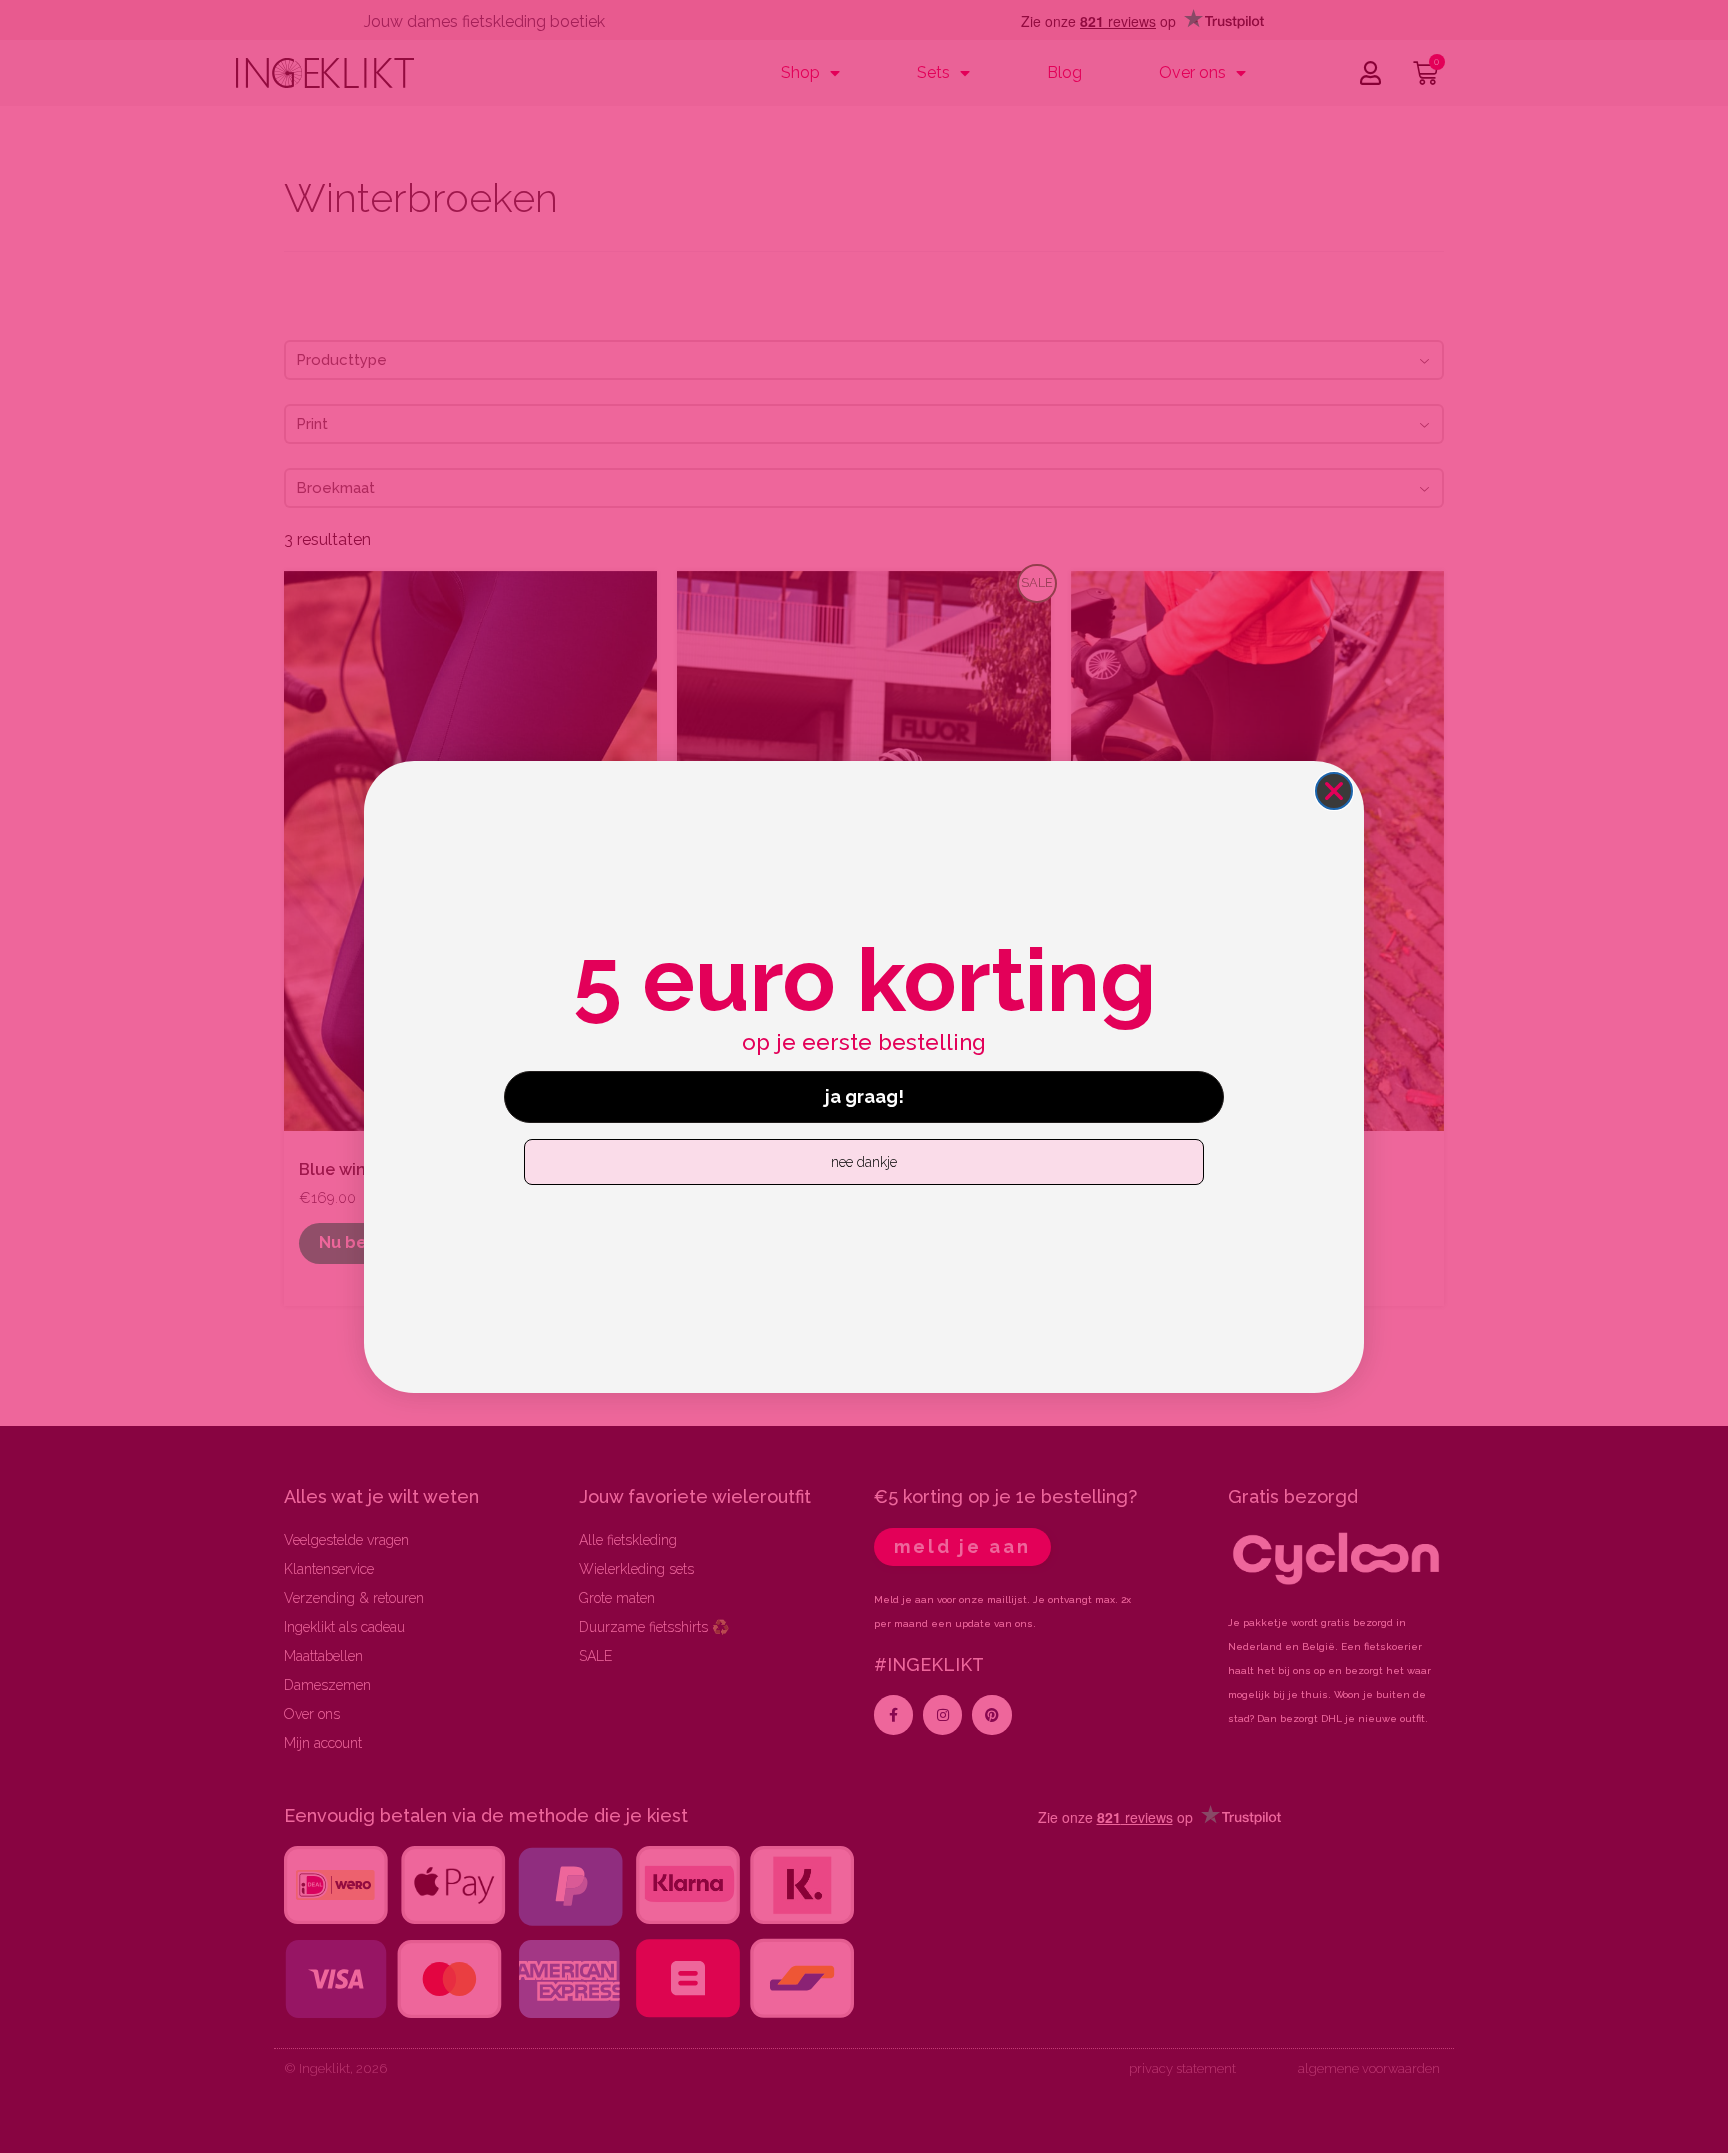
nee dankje (864, 1162)
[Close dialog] (1334, 791)
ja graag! (864, 1096)
